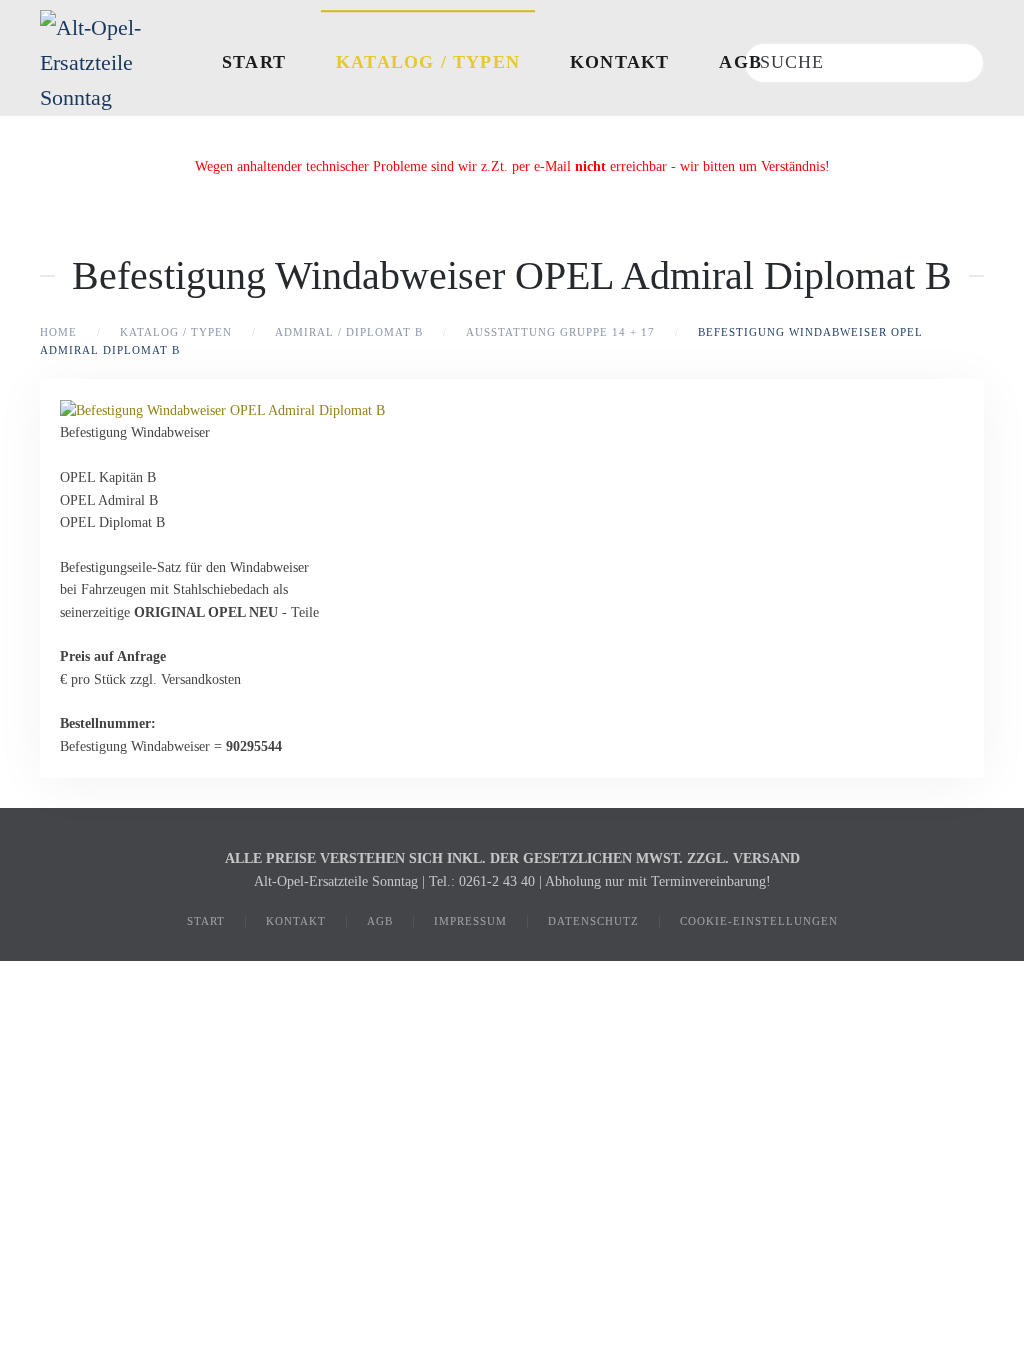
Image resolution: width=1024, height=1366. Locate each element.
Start (254, 62)
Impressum (470, 921)
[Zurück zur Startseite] (110, 63)
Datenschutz (593, 921)
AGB (740, 62)
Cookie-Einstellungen (759, 921)
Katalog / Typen (428, 62)
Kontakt (619, 62)
